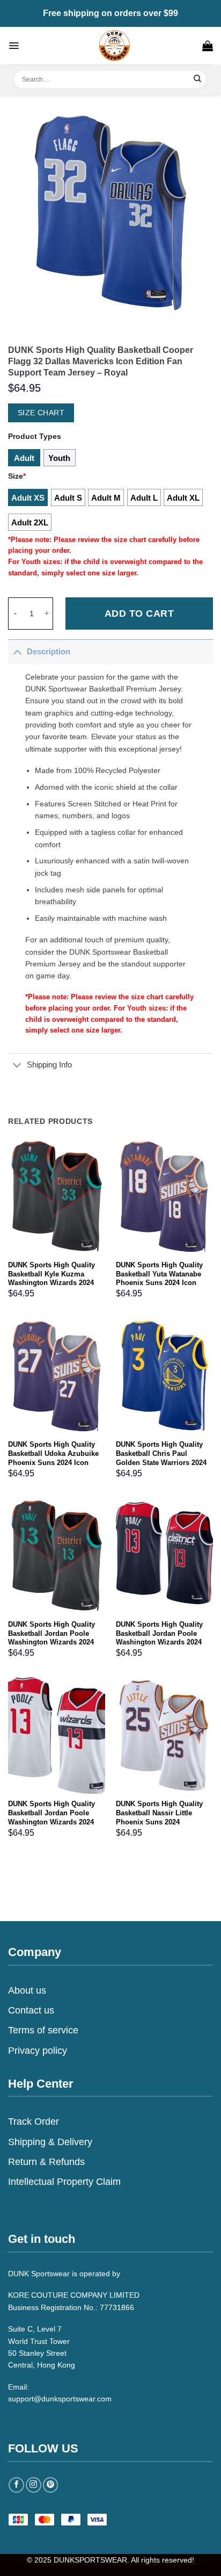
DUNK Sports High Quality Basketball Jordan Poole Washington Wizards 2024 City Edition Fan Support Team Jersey (51, 1643)
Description (49, 651)
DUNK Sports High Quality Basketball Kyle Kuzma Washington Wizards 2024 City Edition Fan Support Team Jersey (51, 1283)
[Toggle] (17, 651)
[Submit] (198, 79)
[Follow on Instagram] (34, 2485)
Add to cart (139, 614)
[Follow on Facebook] (16, 2485)
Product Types (35, 436)
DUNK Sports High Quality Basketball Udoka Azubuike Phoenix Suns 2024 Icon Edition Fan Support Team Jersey (53, 1463)
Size (17, 476)
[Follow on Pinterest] (51, 2485)
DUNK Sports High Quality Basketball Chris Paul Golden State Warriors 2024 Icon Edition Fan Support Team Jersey (161, 1463)
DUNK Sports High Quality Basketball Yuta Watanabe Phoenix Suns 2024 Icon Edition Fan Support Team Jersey (160, 1283)
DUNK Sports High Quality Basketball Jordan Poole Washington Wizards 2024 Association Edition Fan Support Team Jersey (51, 1822)
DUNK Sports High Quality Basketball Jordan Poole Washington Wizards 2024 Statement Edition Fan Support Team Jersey (159, 1643)
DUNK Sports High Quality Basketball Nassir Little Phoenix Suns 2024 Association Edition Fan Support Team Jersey (159, 1822)
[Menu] (14, 46)
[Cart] (208, 46)
